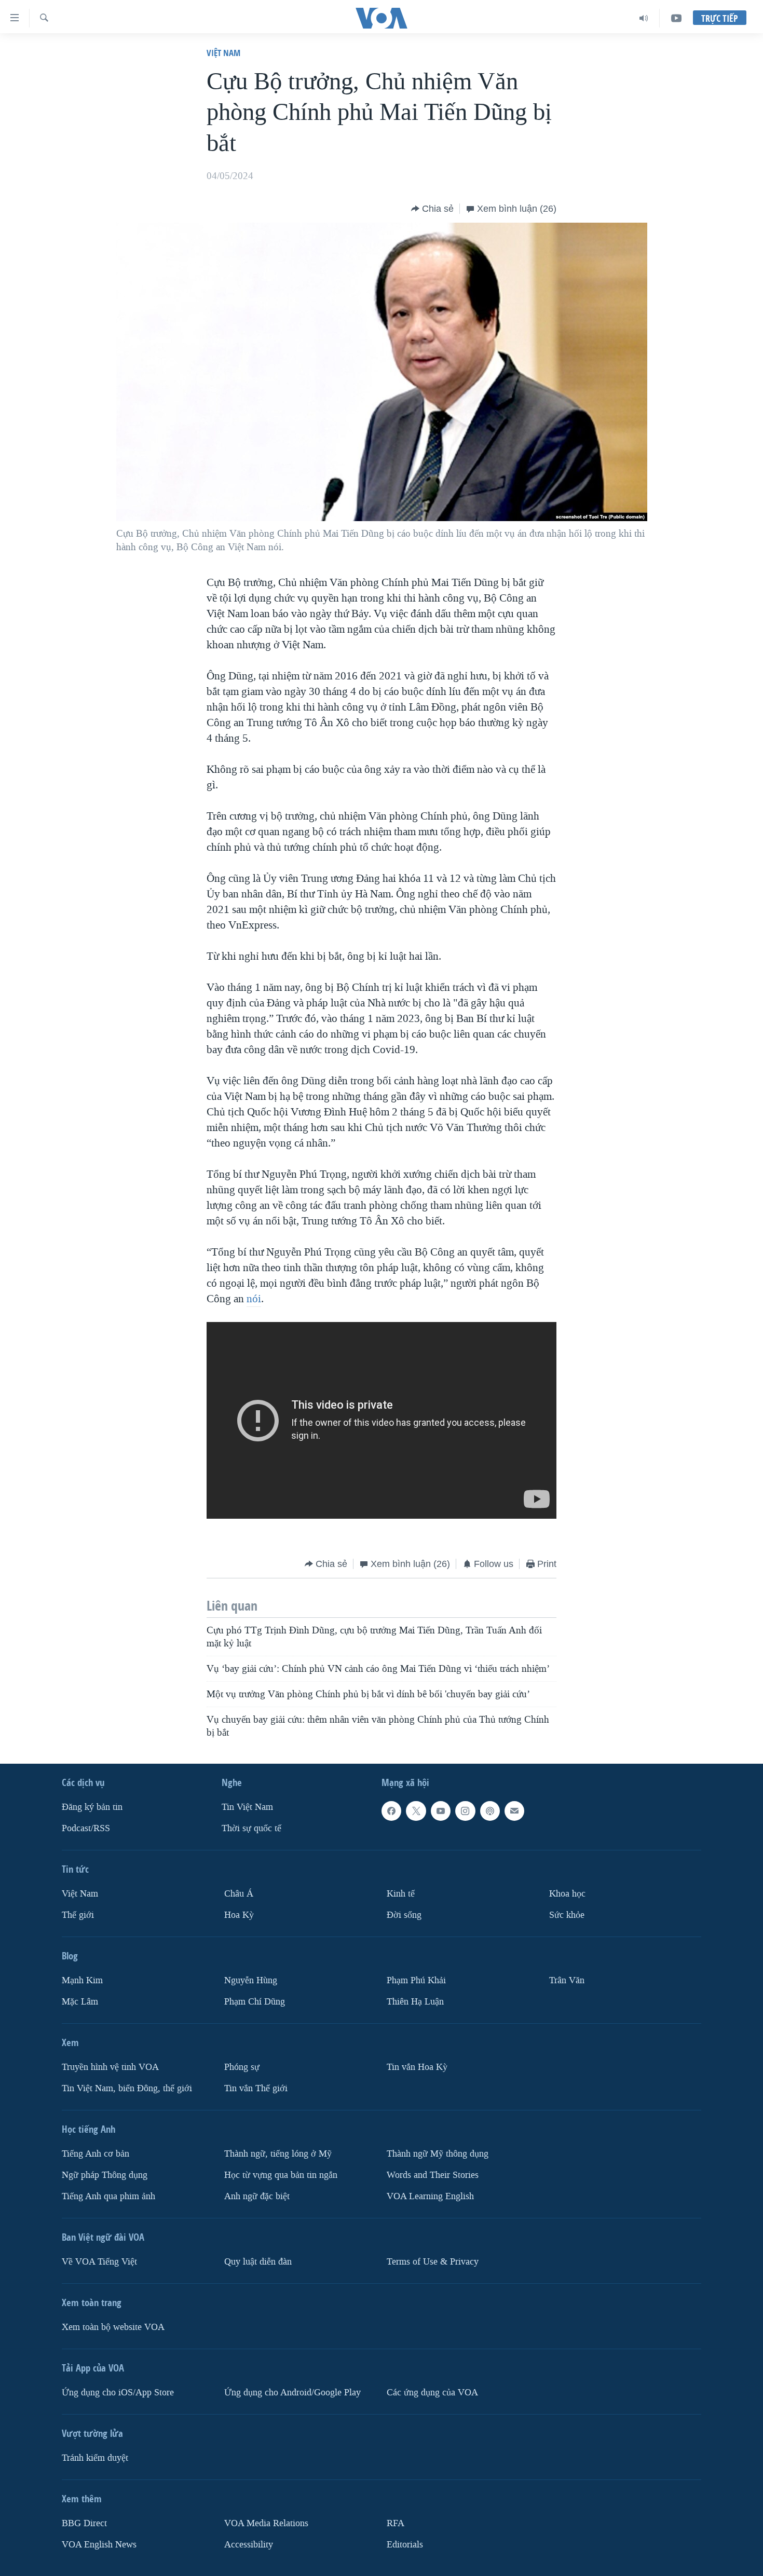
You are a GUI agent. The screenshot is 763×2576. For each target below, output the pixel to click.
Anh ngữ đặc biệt (257, 2196)
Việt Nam (223, 53)
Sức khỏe (567, 1915)
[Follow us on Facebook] (391, 1811)
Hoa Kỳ (239, 1915)
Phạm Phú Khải (416, 1980)
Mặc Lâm (80, 2002)
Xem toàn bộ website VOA (113, 2327)
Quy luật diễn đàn (258, 2262)
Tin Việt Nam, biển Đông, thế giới (127, 2088)
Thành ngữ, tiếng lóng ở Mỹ (278, 2154)
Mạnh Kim (82, 1980)
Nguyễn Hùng (251, 1980)
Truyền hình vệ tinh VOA (110, 2067)
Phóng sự (242, 2067)
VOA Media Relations (266, 2523)
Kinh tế (401, 1894)
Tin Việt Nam (247, 1807)
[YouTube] (676, 18)
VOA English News (99, 2545)
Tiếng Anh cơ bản (96, 2154)
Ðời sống (404, 1915)
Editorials (405, 2545)
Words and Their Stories (433, 2175)
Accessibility (249, 2545)
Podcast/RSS (86, 1828)
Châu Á (239, 1894)
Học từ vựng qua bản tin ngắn (281, 2175)
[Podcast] (490, 1811)
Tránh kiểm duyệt (95, 2458)
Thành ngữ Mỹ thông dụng (438, 2154)
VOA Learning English (430, 2196)
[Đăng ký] (514, 1811)
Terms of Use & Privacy (433, 2262)
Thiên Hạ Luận (415, 2002)
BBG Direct (84, 2523)
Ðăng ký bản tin (92, 1807)
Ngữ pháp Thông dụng (105, 2175)
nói (254, 1299)
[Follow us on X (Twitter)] (416, 1811)
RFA (396, 2523)
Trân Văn (567, 1980)
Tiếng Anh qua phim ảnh (108, 2196)
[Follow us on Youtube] (441, 1811)
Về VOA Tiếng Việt (99, 2262)
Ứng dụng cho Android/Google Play (292, 2393)
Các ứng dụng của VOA (432, 2393)
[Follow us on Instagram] (465, 1811)
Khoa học (567, 1894)
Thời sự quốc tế (251, 1828)
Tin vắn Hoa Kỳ (417, 2067)
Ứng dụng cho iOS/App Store (118, 2393)
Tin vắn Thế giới (256, 2088)
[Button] (432, 209)
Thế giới (78, 1915)
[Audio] (644, 18)
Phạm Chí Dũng (255, 2002)
